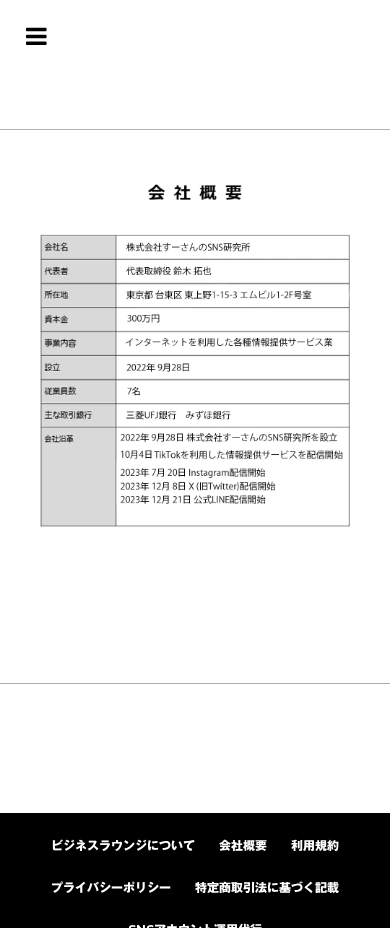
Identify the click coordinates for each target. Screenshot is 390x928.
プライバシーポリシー (111, 887)
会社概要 (243, 845)
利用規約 (315, 845)
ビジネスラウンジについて (123, 845)
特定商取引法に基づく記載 (267, 887)
